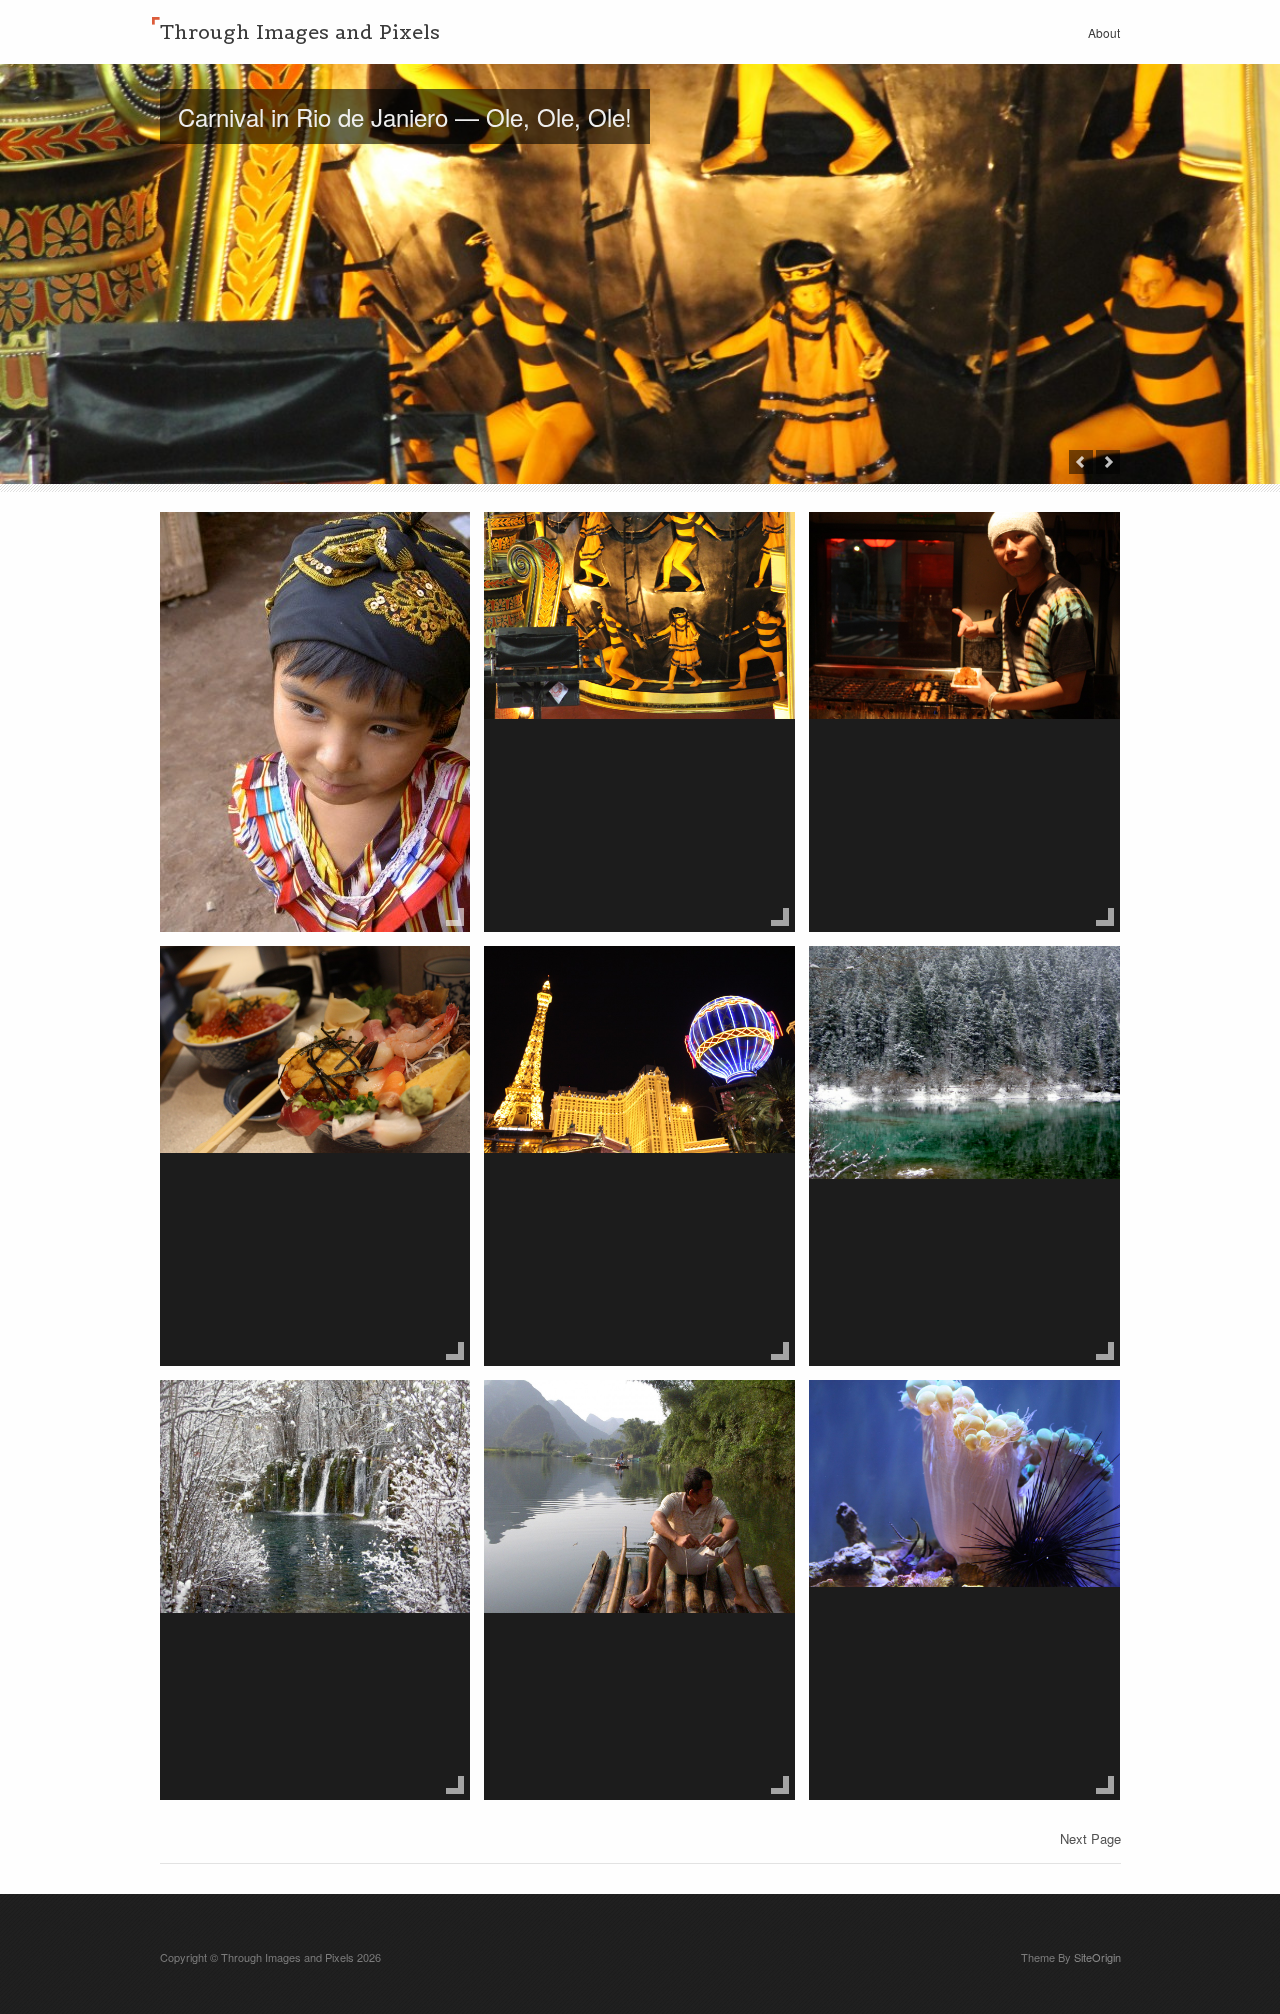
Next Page (1090, 1838)
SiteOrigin (1097, 1957)
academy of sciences (930, 1420)
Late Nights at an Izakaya (950, 552)
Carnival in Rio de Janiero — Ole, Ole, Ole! (405, 116)
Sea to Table (240, 986)
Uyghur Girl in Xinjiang (287, 552)
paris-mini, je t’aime (597, 986)
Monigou (870, 986)
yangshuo (551, 1420)
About (1104, 32)
